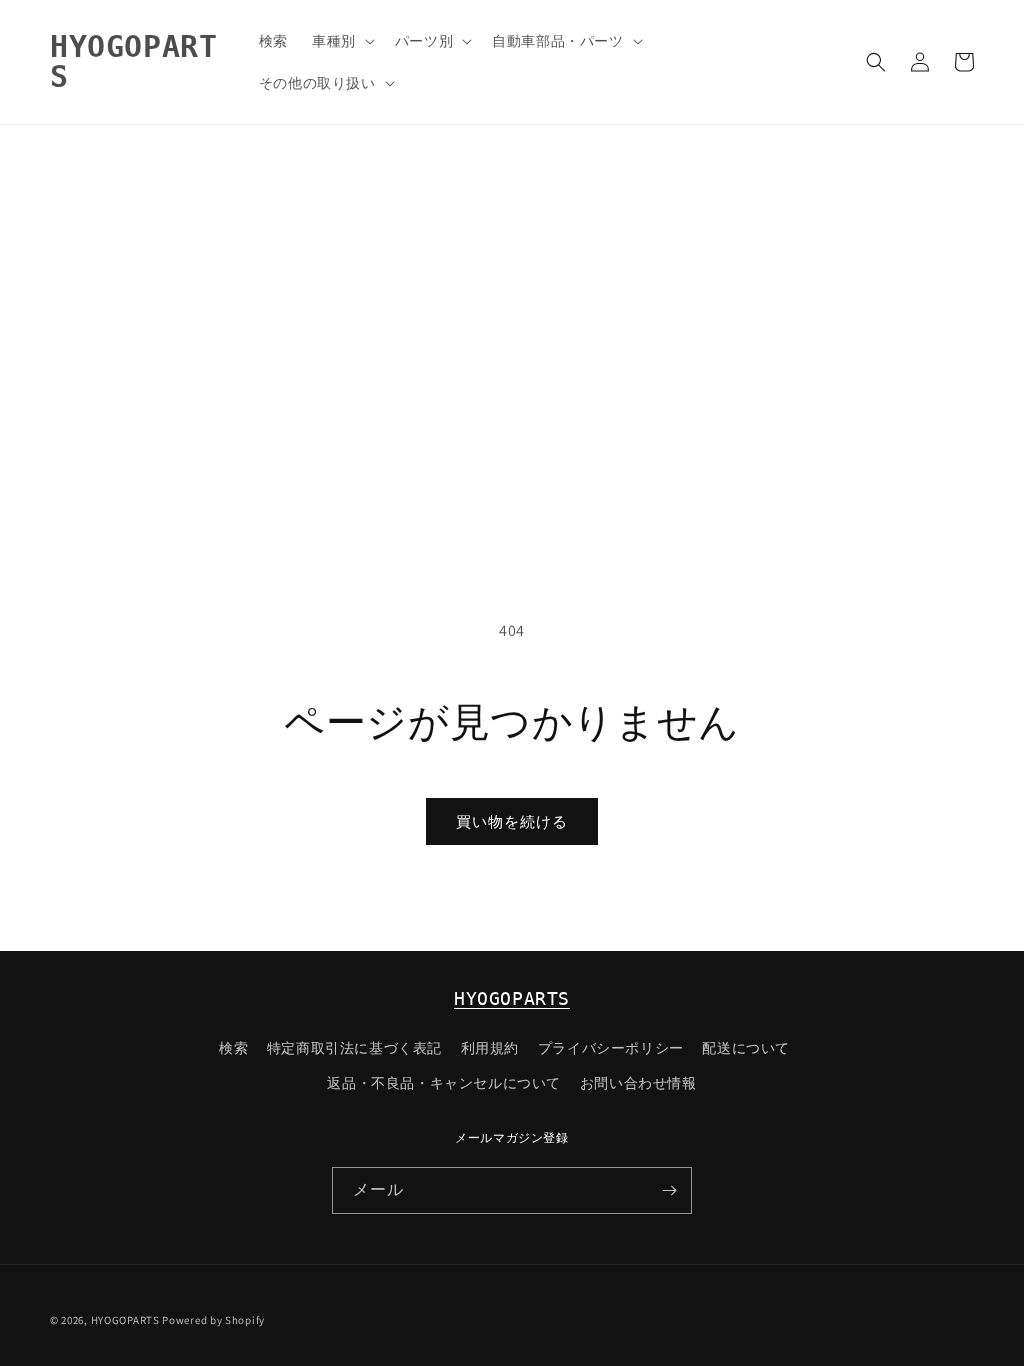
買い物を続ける (512, 821)
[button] (341, 41)
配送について (746, 1048)
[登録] (669, 1190)
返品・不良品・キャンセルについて (444, 1083)
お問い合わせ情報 (638, 1083)
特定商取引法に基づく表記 (354, 1048)
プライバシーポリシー (611, 1048)
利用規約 (490, 1048)
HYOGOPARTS (512, 998)
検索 (233, 1048)
